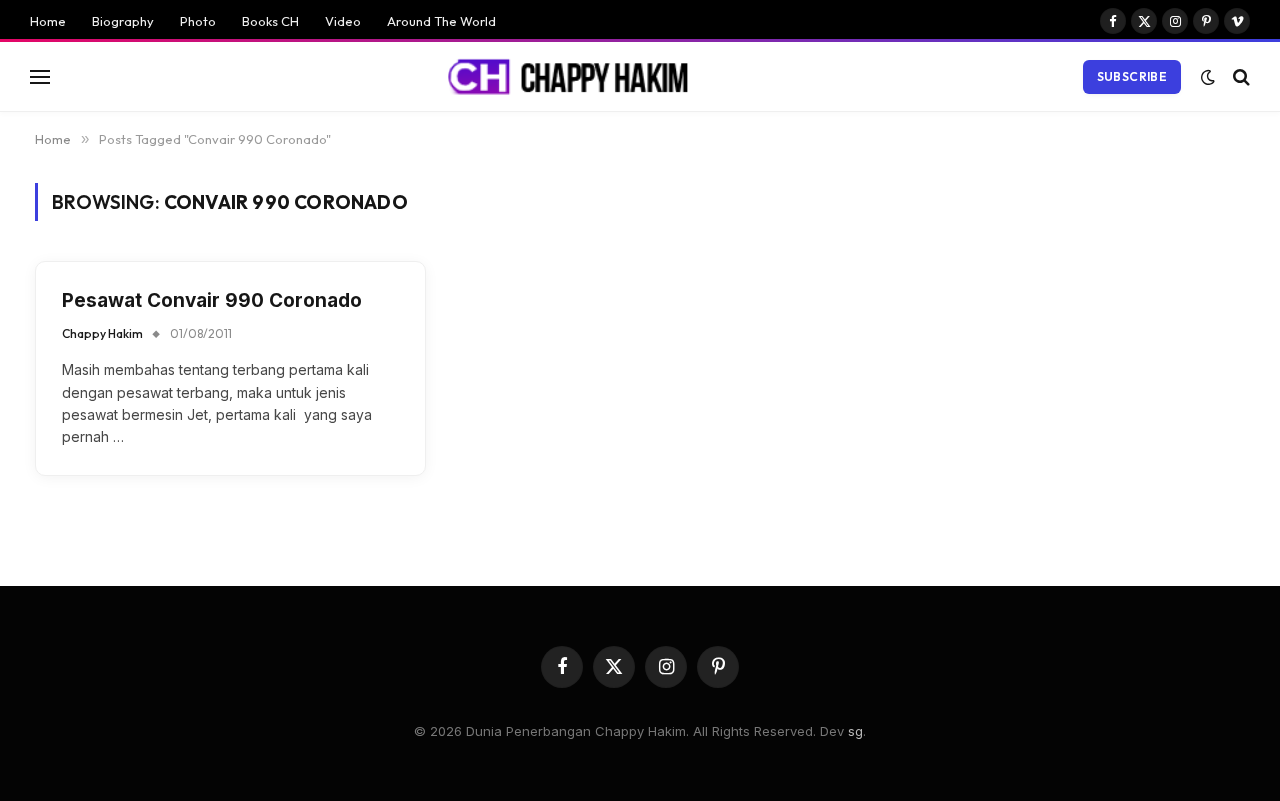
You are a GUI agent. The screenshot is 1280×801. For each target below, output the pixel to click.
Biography (123, 21)
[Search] (1239, 76)
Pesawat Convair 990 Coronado (212, 300)
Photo (198, 21)
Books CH (270, 21)
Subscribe (1132, 76)
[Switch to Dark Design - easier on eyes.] (1208, 77)
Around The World (441, 21)
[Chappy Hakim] (577, 77)
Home (48, 21)
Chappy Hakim (102, 333)
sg (855, 731)
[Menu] (40, 76)
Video (343, 21)
